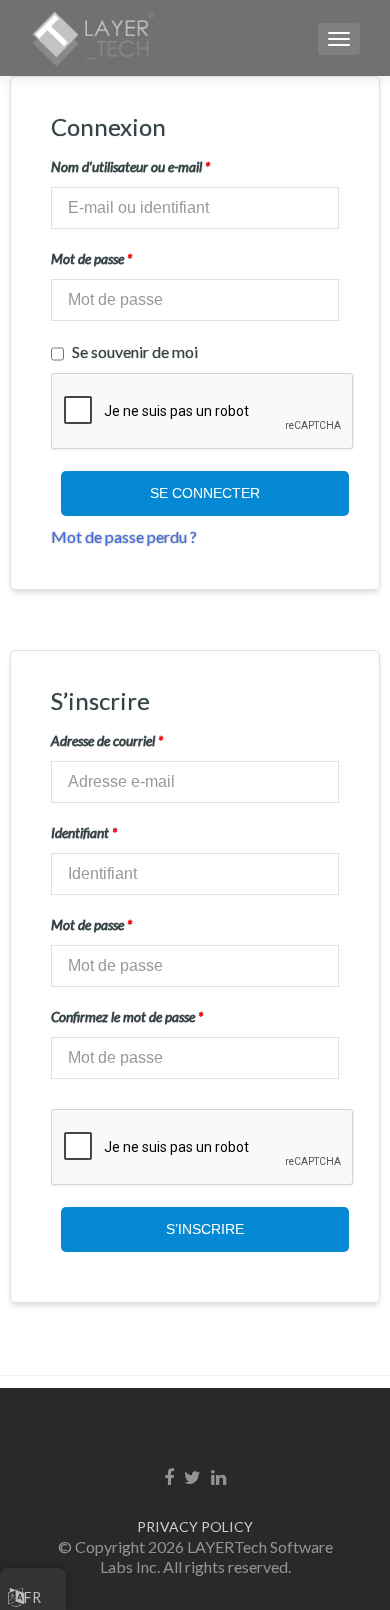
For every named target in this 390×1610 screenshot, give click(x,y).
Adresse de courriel (107, 740)
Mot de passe (91, 258)
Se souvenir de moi (135, 351)
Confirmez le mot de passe (127, 1016)
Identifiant (84, 832)
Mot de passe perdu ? (124, 536)
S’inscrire (205, 1229)
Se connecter (205, 493)
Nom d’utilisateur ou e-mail (130, 166)
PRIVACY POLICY (195, 1526)
